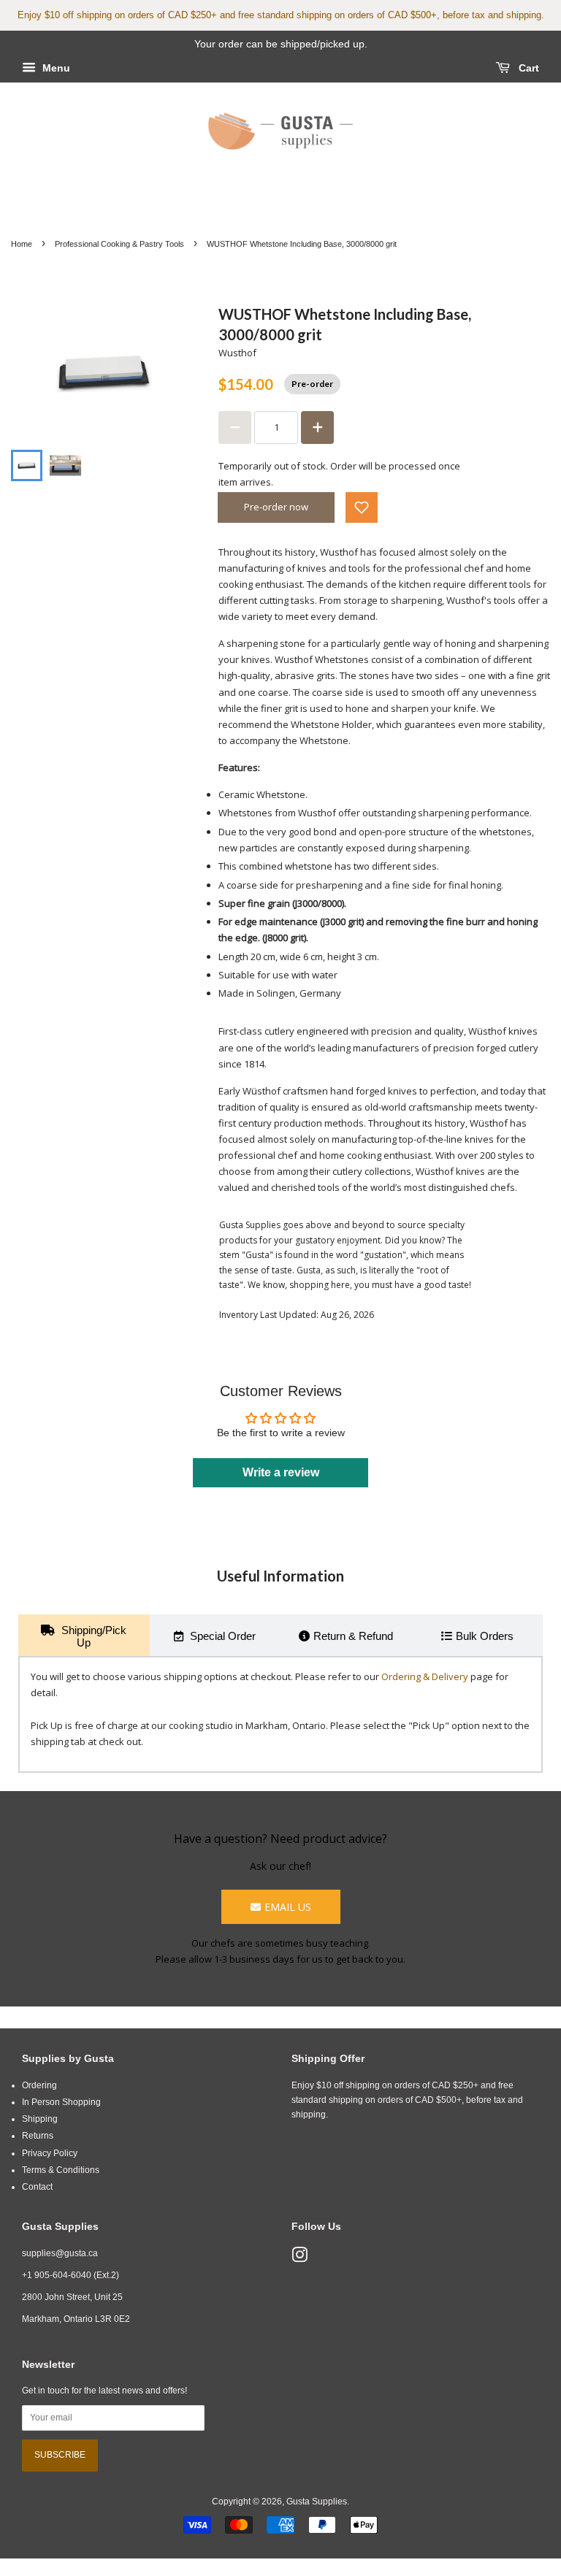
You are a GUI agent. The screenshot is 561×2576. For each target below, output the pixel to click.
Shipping (40, 2119)
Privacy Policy (50, 2153)
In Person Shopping (61, 2102)
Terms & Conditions (61, 2170)
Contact (37, 2187)
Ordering (39, 2085)
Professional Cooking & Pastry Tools (119, 244)
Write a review (281, 1472)
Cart (527, 68)
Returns (38, 2136)
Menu (55, 68)
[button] (362, 507)
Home (22, 244)
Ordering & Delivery (425, 1676)
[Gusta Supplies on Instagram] (299, 2258)
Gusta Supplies (317, 2502)
